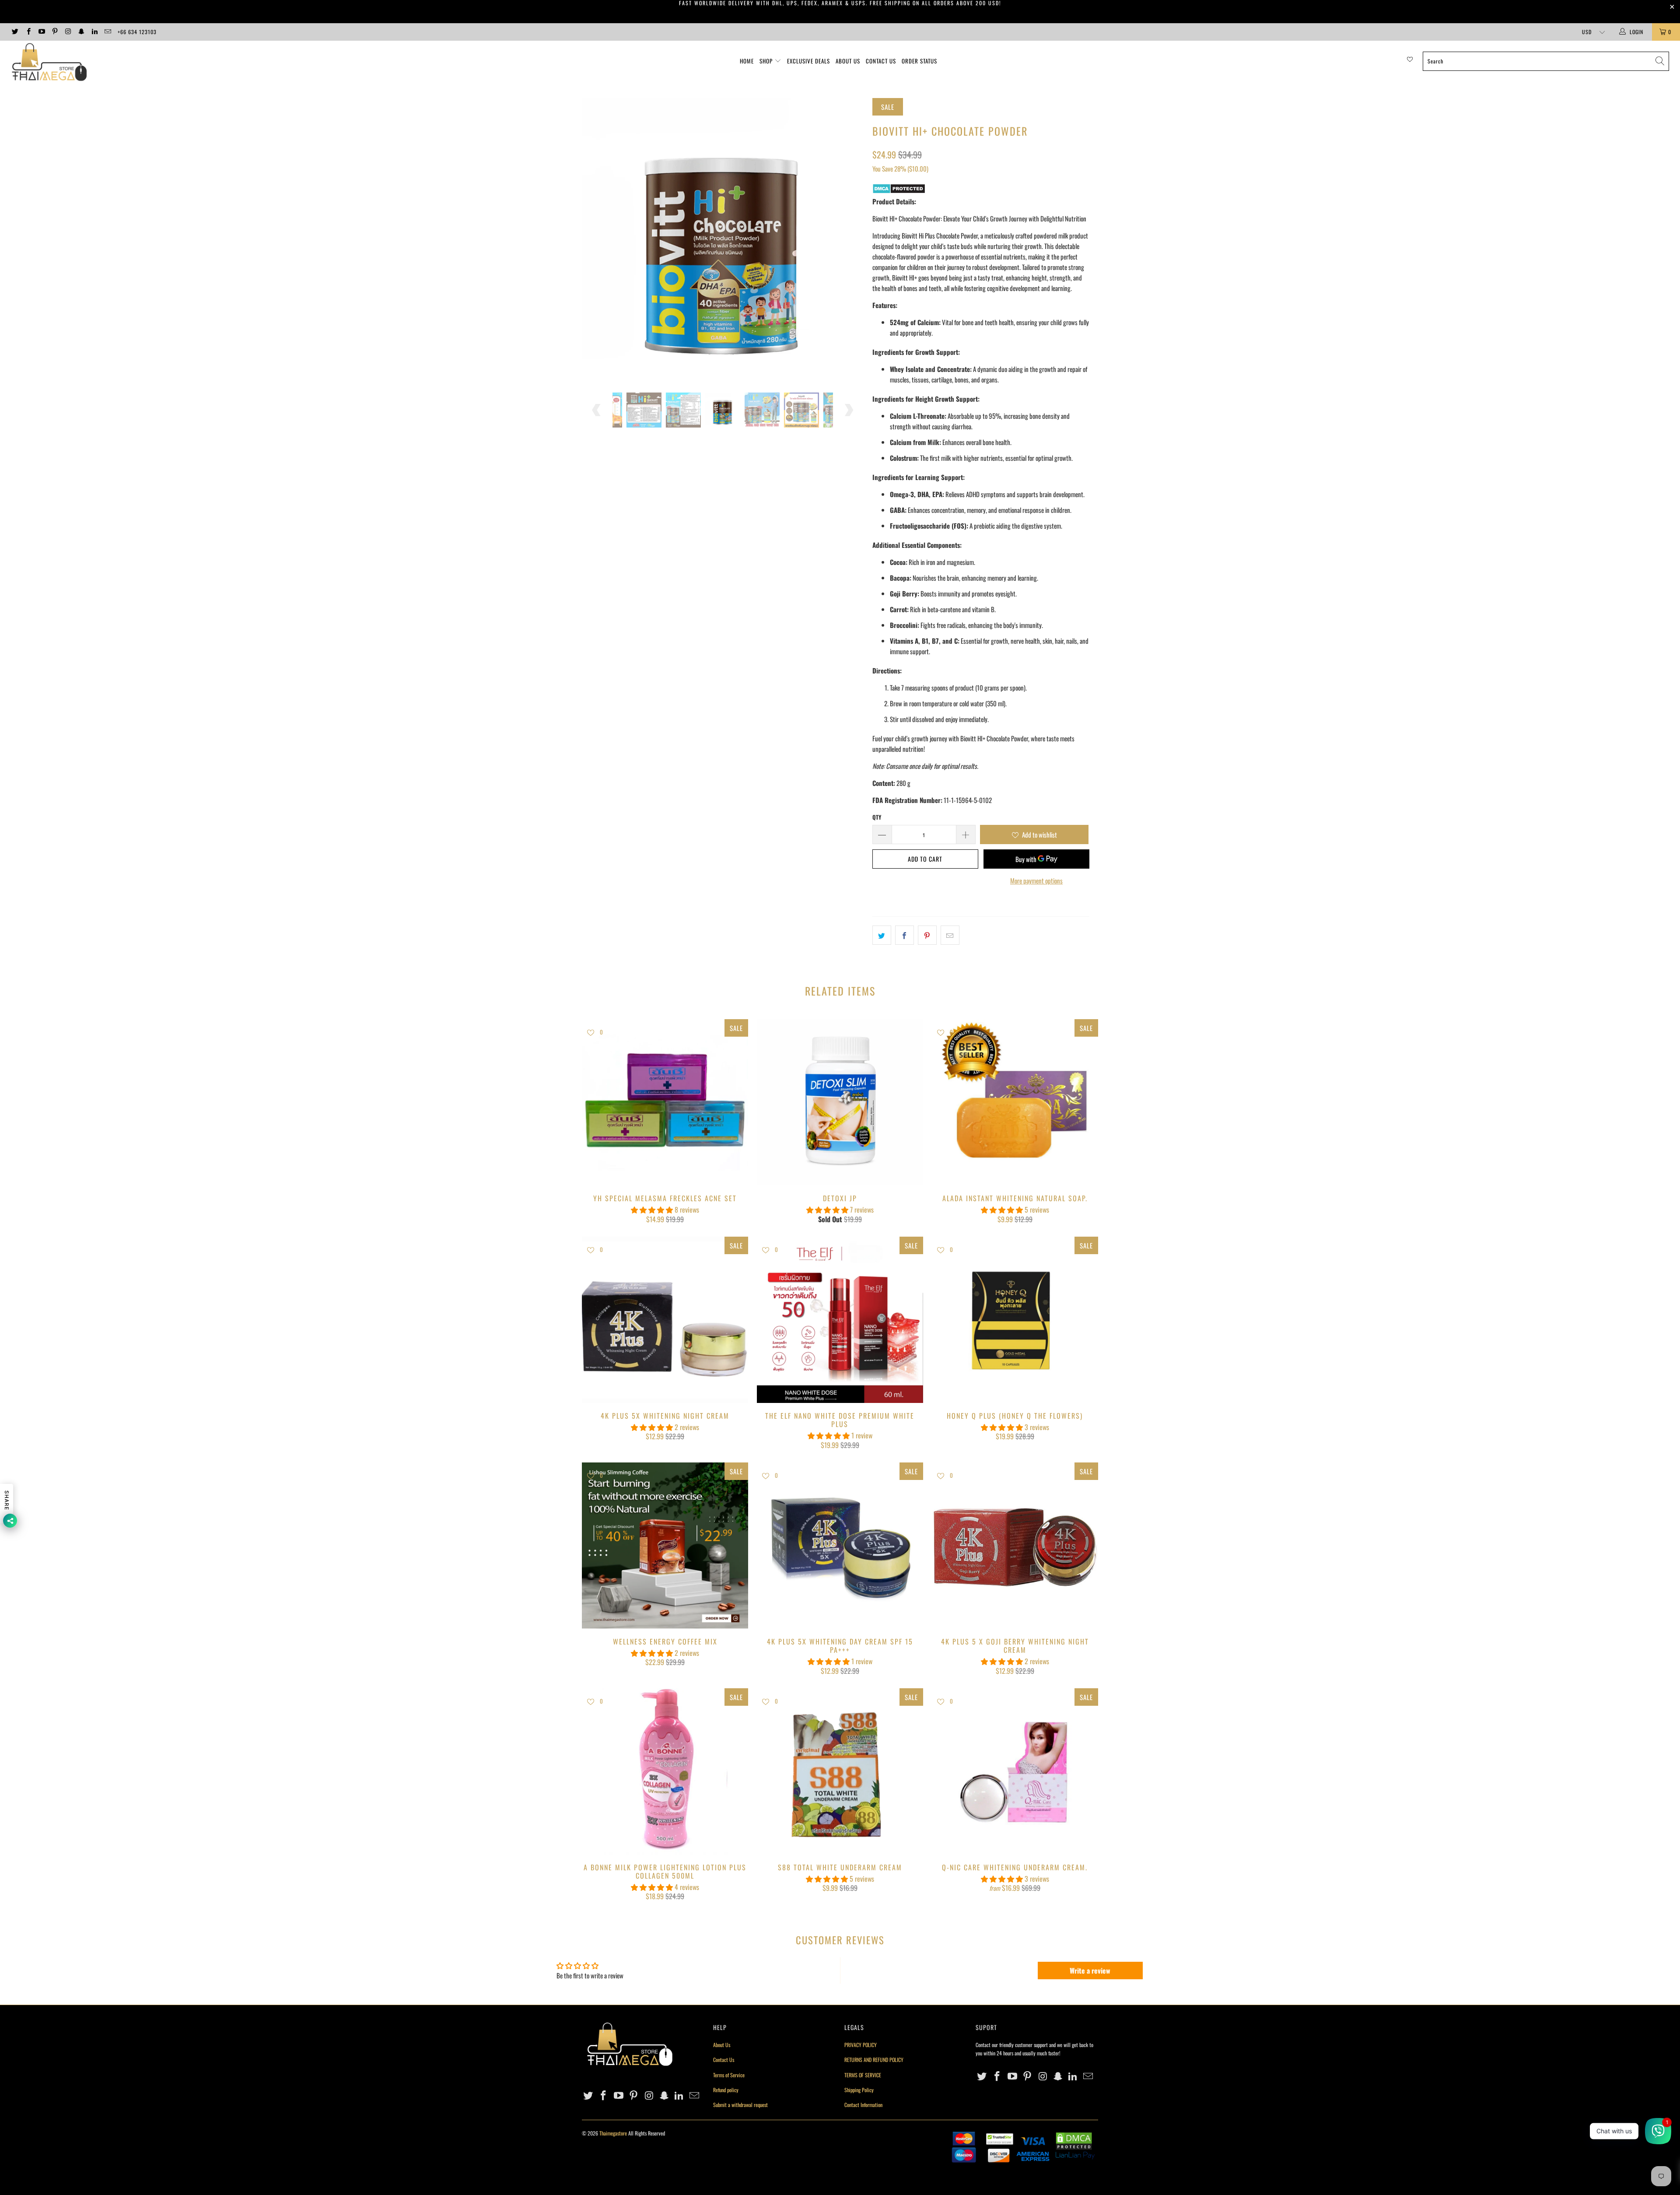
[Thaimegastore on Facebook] (28, 32)
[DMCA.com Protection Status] (899, 191)
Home (747, 61)
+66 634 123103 (137, 32)
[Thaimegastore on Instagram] (68, 32)
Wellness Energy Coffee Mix (665, 1546)
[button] (652, 1210)
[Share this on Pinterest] (927, 935)
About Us (848, 61)
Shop (766, 61)
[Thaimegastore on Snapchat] (81, 32)
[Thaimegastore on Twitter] (15, 32)
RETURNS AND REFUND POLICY (874, 2060)
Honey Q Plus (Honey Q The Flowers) (1015, 1320)
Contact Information (863, 2105)
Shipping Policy (859, 2090)
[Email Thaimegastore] (107, 32)
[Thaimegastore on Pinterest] (54, 32)
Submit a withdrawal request (740, 2105)
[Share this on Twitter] (882, 935)
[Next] (849, 239)
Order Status (919, 61)
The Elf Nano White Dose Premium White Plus (840, 1320)
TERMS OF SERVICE (863, 2075)
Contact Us (881, 61)
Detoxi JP (840, 1102)
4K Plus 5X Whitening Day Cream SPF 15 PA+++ (840, 1546)
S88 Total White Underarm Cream (840, 1771)
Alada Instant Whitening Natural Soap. (1015, 1102)
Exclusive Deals (808, 61)
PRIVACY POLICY (861, 2045)
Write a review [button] (1090, 1971)
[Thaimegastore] (139, 63)
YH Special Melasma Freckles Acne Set (665, 1102)
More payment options (1036, 880)
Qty (877, 817)
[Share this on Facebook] (905, 935)
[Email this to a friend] (950, 935)
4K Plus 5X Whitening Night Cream (665, 1320)
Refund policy (726, 2090)
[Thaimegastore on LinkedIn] (94, 32)
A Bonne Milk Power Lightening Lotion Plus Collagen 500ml (665, 1771)
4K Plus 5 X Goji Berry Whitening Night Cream (1015, 1546)
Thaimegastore (613, 2133)
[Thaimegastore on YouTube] (41, 32)
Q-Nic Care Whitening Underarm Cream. (1015, 1771)
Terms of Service (729, 2075)
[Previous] (597, 239)
